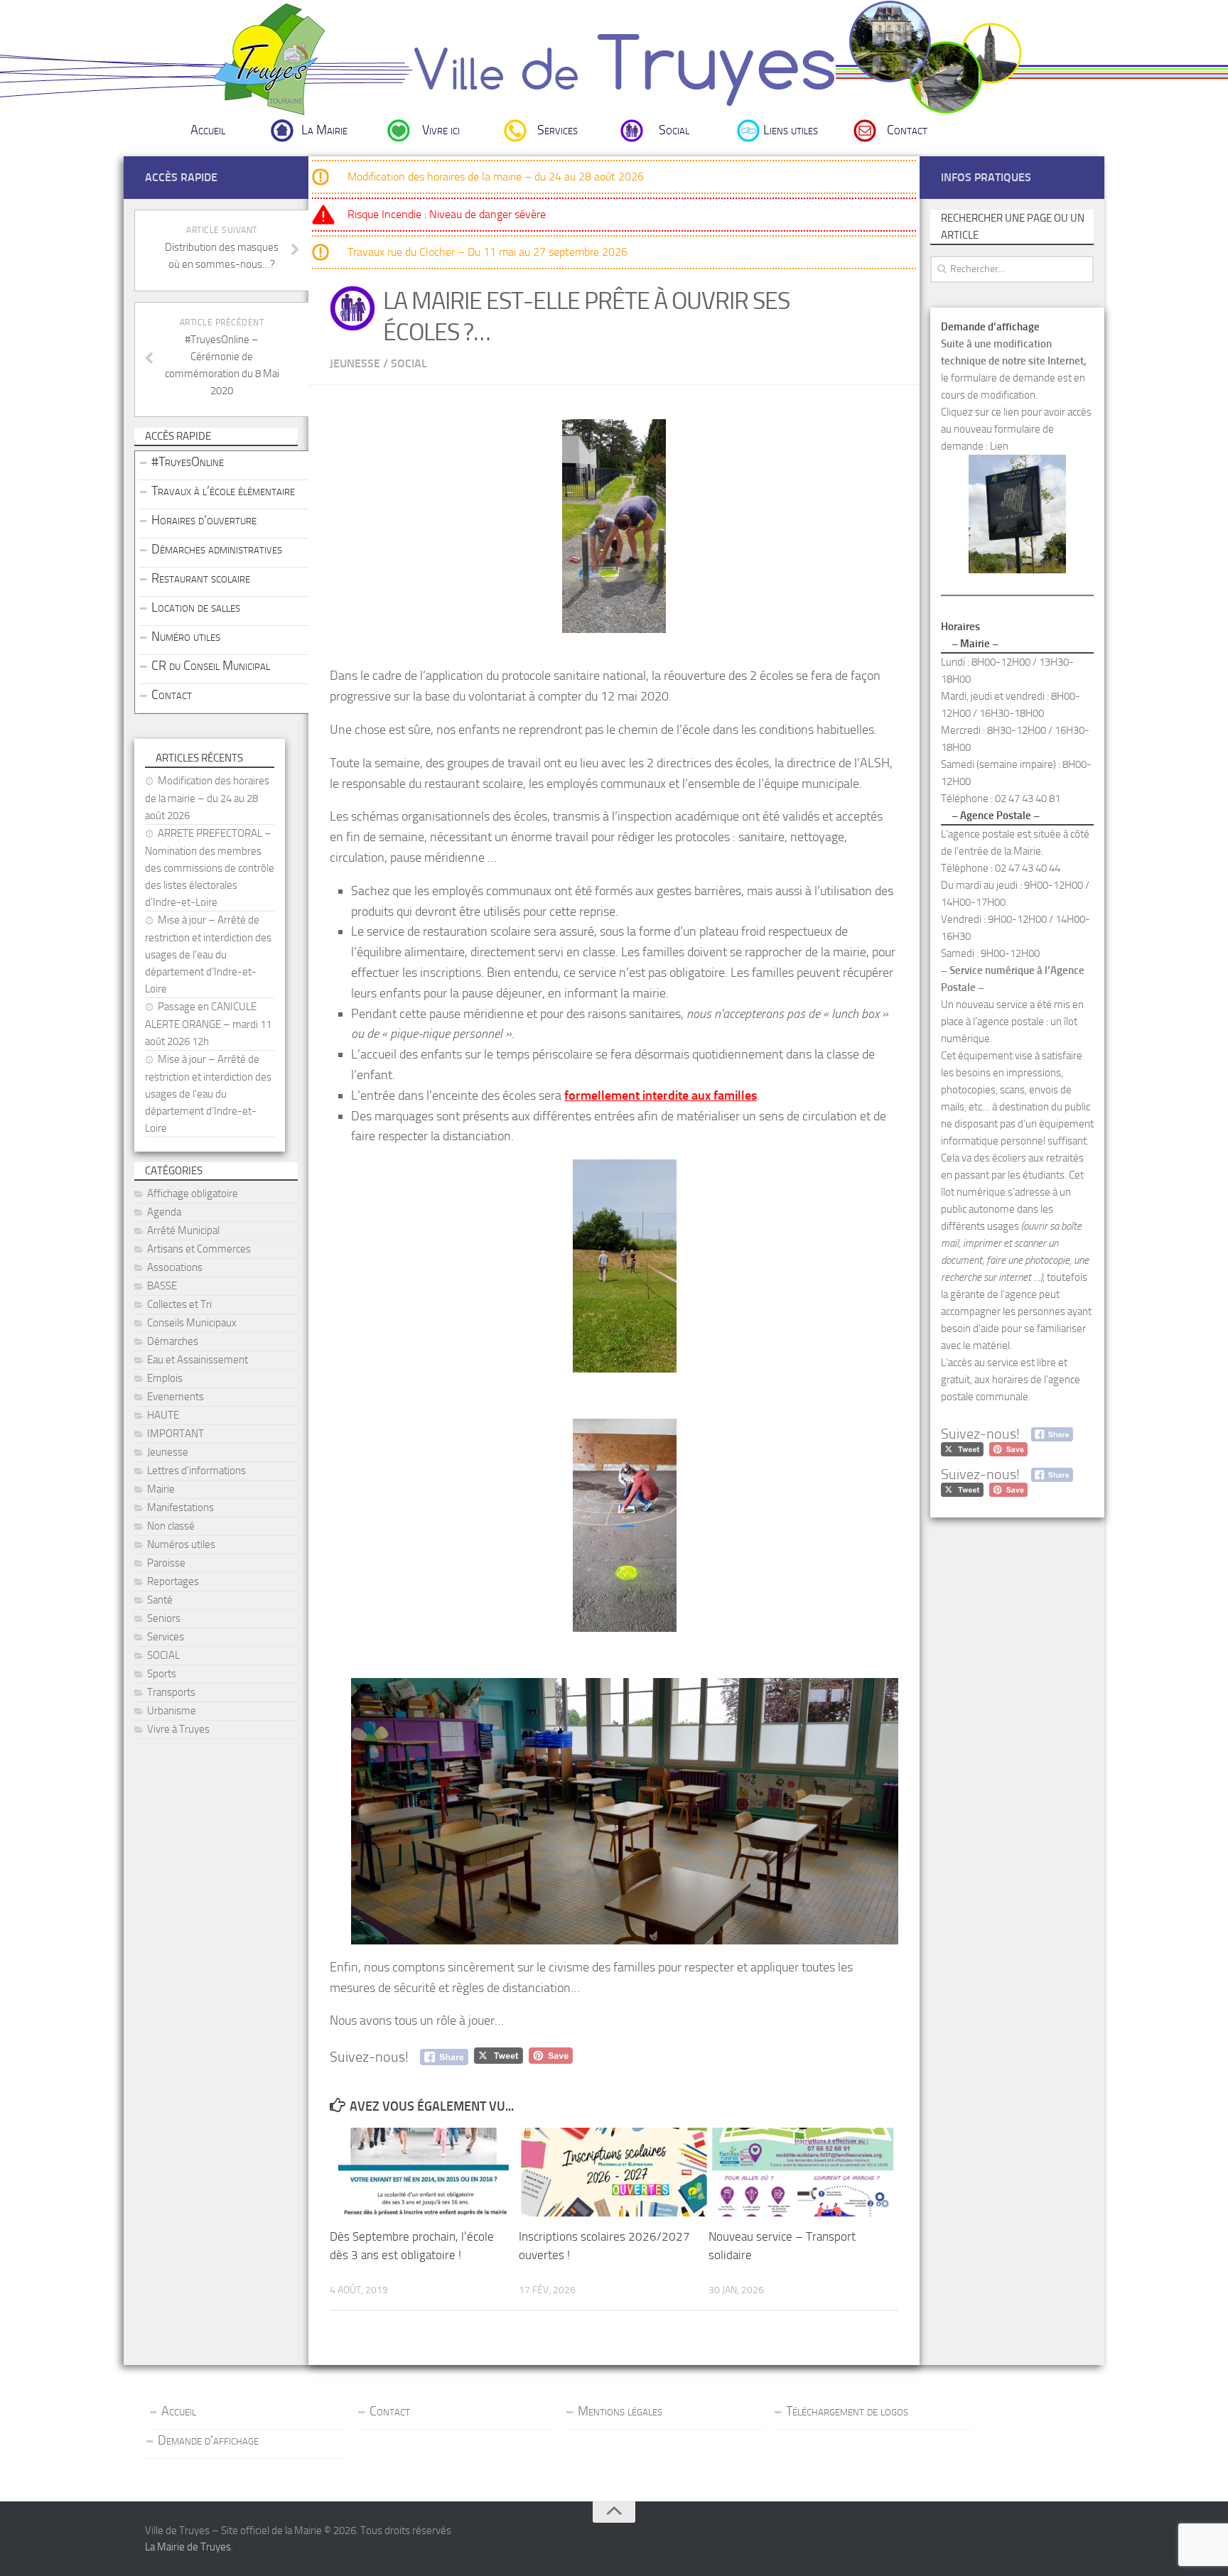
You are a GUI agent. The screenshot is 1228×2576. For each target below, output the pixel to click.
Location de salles (196, 607)
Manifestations (181, 1508)
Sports (162, 1674)
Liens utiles (791, 130)
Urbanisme (172, 1711)
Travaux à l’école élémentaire (223, 491)
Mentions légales (620, 2411)
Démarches (173, 1341)
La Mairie (324, 130)
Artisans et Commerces (199, 1249)
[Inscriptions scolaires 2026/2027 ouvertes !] (613, 2172)
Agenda (164, 1212)
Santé (160, 1600)
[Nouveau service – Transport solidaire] (803, 2172)
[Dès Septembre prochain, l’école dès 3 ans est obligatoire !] (424, 2172)
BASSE (162, 1286)
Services (558, 130)
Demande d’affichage (208, 2440)
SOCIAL (409, 363)
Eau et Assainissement (198, 1360)
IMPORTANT (176, 1434)
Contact (907, 130)
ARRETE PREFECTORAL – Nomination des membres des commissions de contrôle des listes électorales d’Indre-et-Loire (210, 868)
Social (674, 130)
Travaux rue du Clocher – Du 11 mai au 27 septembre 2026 (488, 252)
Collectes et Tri (179, 1304)
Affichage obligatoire (193, 1194)
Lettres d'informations (196, 1471)
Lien (999, 446)
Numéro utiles (186, 637)
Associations (175, 1267)
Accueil (208, 130)
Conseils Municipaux (192, 1323)
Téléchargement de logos (847, 2411)
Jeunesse (355, 363)
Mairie (161, 1489)
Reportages (173, 1581)
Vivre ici (441, 130)
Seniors (164, 1618)
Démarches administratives (217, 549)
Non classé (171, 1526)
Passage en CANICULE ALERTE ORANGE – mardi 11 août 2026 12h (208, 1024)
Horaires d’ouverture (204, 520)
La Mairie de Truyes (188, 2547)
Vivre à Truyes (178, 1729)
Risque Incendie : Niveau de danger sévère (447, 214)
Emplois (165, 1378)
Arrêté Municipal (183, 1230)
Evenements (176, 1397)
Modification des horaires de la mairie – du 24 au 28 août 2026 (496, 177)
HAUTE (163, 1415)
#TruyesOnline (188, 462)
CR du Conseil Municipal (211, 666)
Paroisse (166, 1563)
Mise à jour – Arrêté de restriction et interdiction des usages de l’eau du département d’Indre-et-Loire (208, 954)
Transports (171, 1692)
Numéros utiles (181, 1544)
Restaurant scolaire (201, 578)
